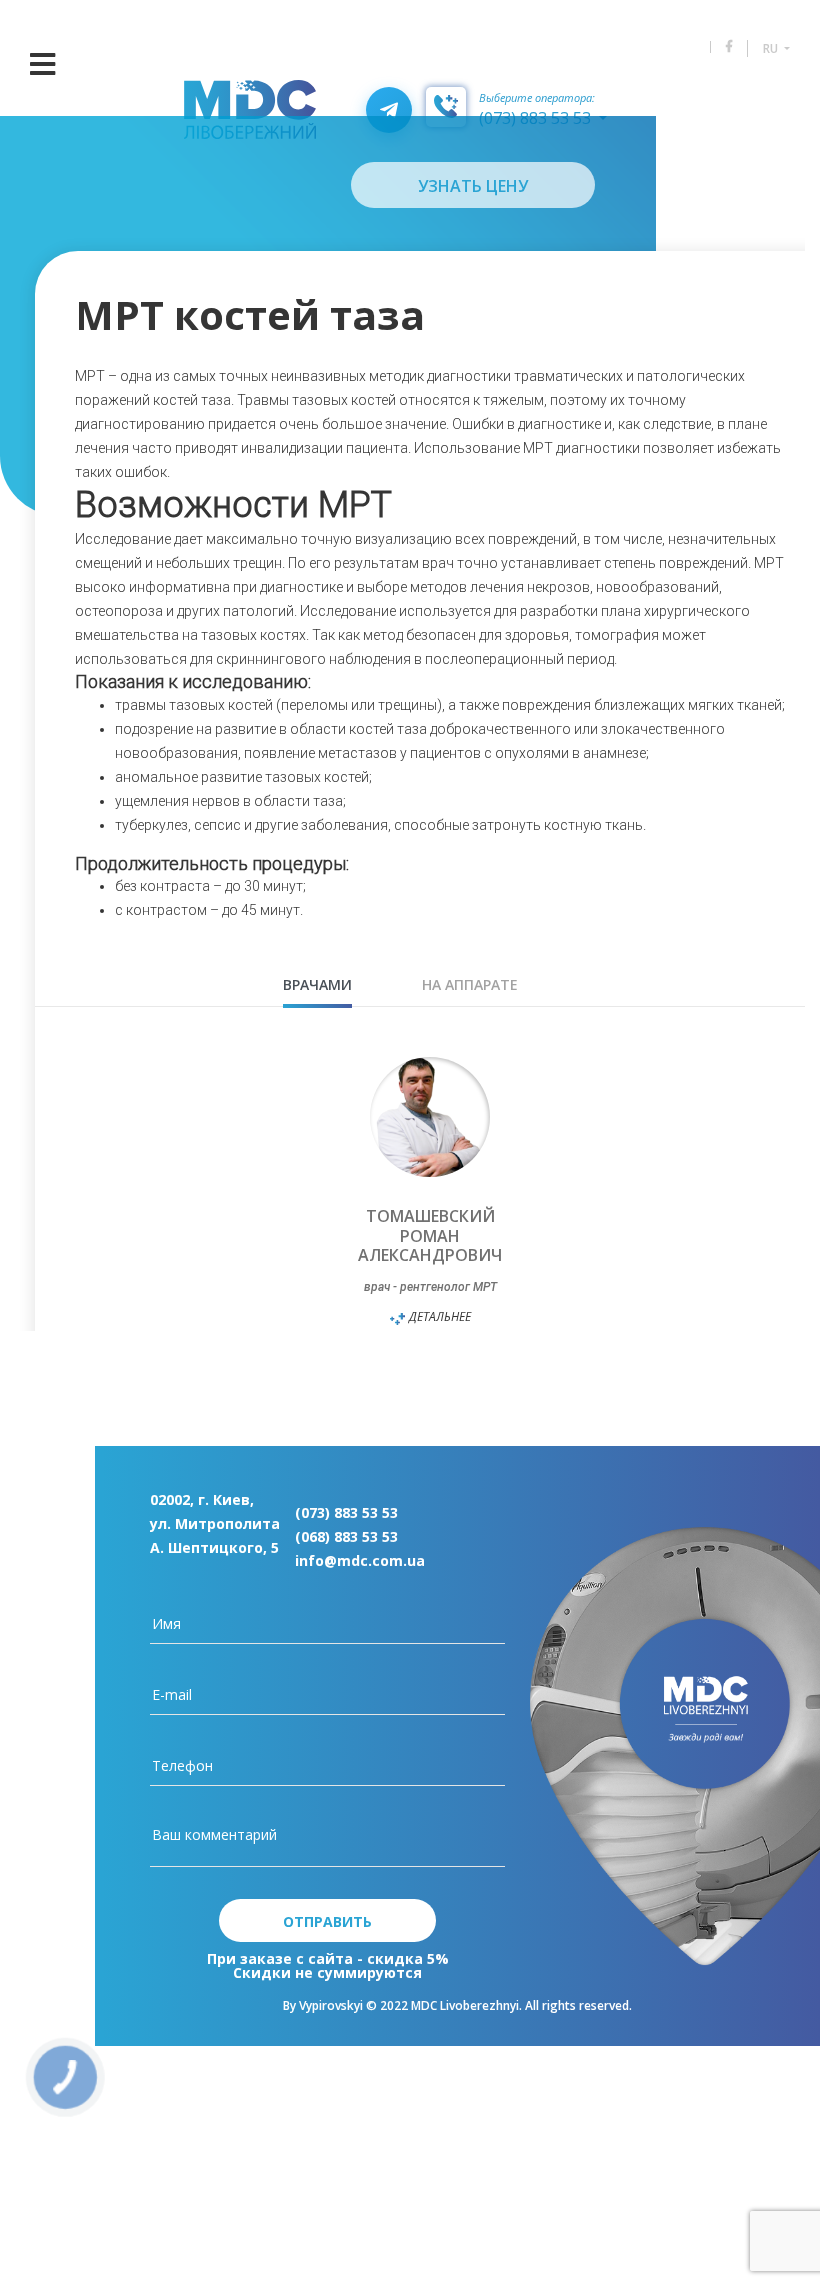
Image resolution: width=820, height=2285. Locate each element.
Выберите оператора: (537, 98)
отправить (327, 1921)
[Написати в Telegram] (389, 110)
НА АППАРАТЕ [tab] (470, 985)
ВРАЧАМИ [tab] (317, 985)
